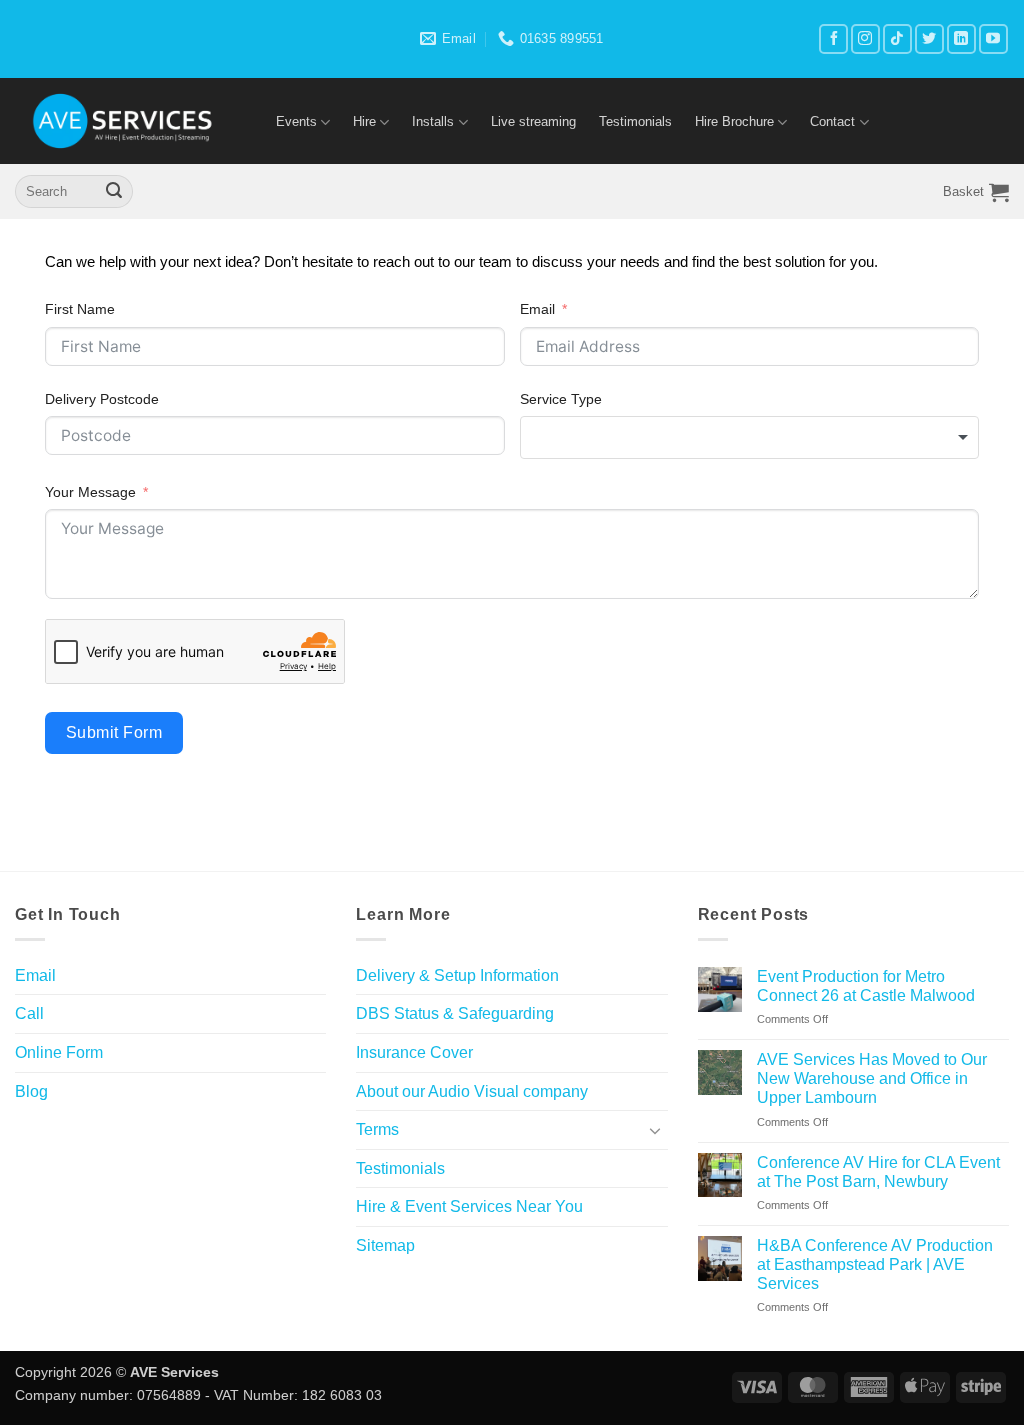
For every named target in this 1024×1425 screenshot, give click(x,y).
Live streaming (533, 121)
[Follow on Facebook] (833, 38)
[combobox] (750, 437)
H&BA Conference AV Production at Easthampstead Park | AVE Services (875, 1264)
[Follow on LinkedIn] (961, 38)
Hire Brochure (734, 121)
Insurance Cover (414, 1052)
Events (296, 121)
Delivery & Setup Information (457, 975)
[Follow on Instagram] (865, 38)
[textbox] (750, 437)
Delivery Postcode (102, 399)
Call (29, 1013)
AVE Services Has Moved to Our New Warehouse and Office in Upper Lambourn (872, 1078)
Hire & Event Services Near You (469, 1206)
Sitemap (385, 1245)
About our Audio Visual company (472, 1091)
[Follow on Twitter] (929, 38)
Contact (832, 121)
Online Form (59, 1052)
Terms (377, 1129)
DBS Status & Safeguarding (455, 1013)
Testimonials (635, 121)
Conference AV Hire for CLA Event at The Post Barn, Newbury (878, 1172)
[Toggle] (656, 1130)
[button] (976, 192)
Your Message (90, 492)
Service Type (561, 399)
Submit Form (114, 732)
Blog (31, 1091)
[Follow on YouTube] (993, 38)
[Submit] (114, 192)
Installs (433, 121)
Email (537, 309)
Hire (364, 121)
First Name (80, 309)
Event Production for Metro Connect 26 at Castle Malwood (866, 986)
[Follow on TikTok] (897, 38)
